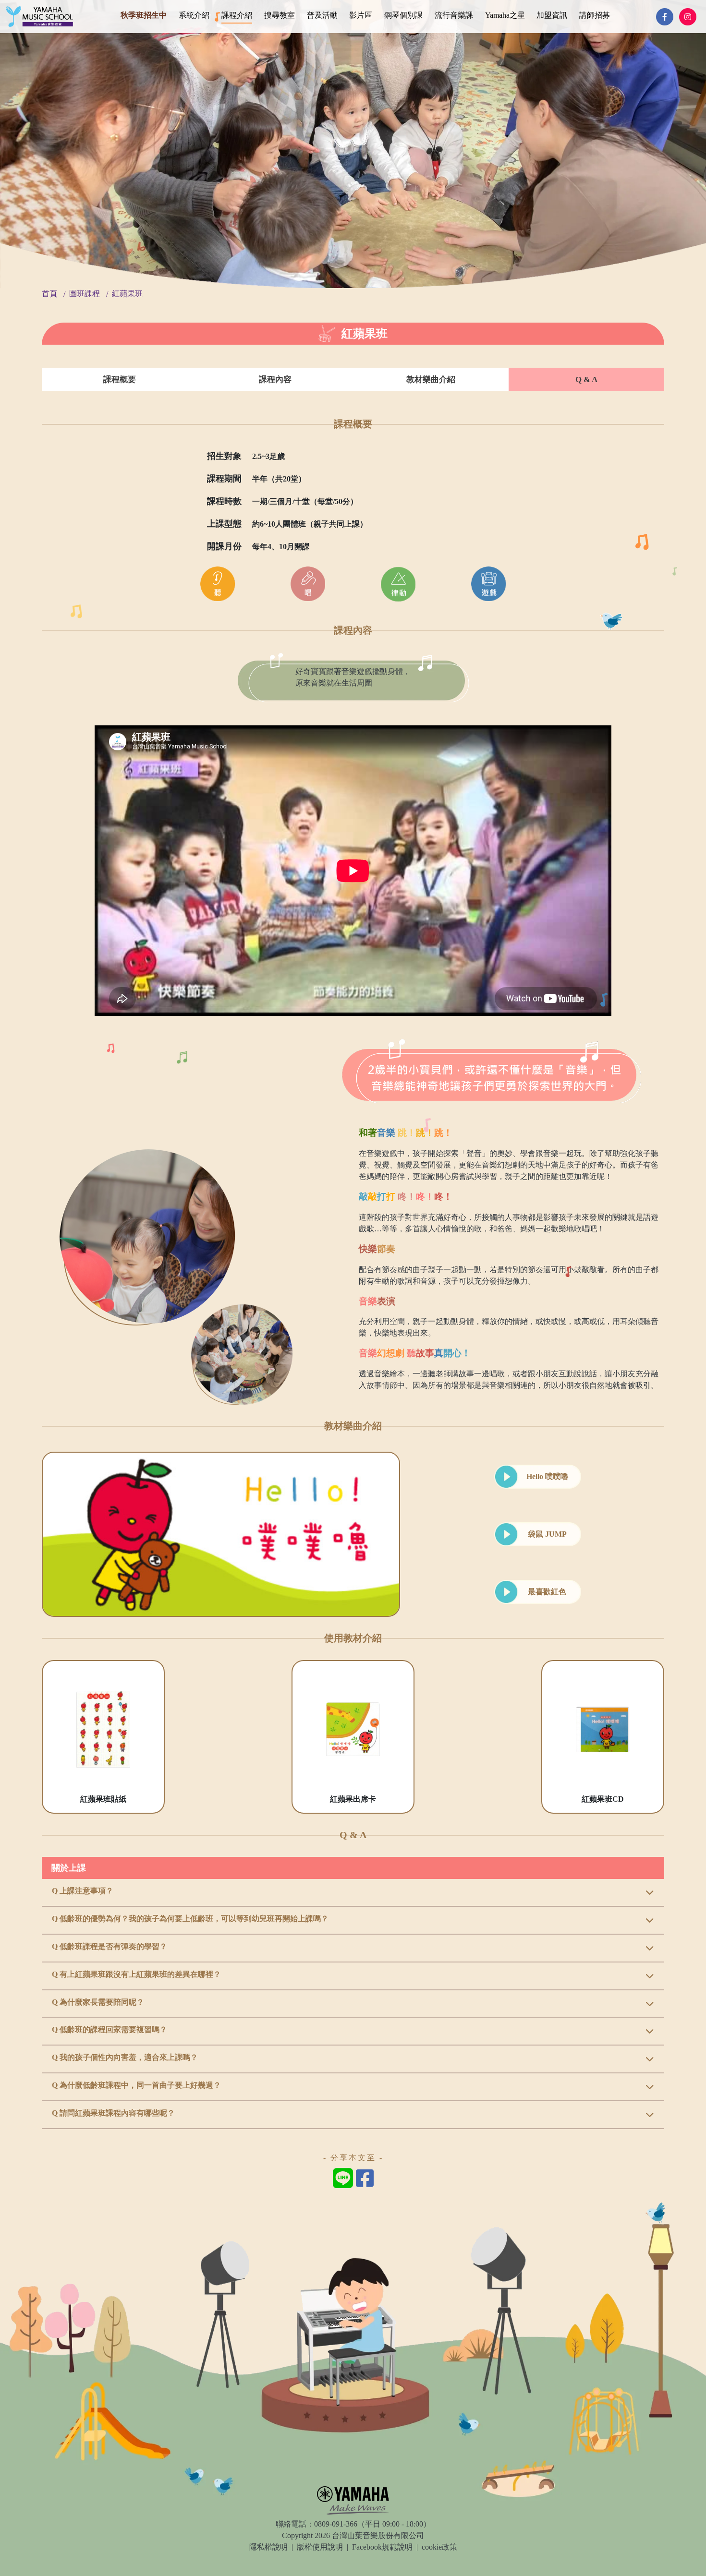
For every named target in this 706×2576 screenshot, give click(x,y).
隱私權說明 (268, 2547)
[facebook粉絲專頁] (665, 17)
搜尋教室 (280, 15)
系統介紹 (194, 15)
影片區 (361, 15)
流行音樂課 (454, 15)
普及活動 (322, 15)
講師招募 (595, 15)
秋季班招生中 (144, 15)
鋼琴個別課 (403, 15)
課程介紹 (237, 15)
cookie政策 (439, 2547)
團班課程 (85, 294)
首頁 (49, 294)
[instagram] (688, 17)
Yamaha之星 (505, 15)
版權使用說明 (320, 2547)
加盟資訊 (552, 15)
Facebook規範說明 (382, 2547)
